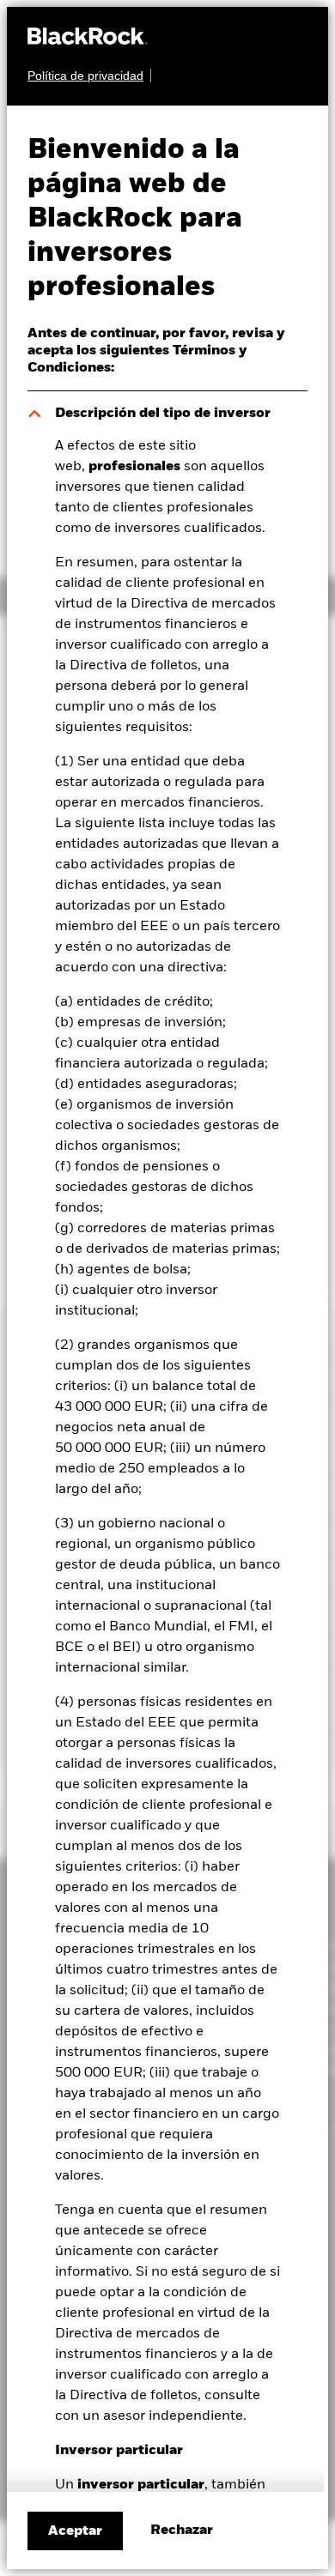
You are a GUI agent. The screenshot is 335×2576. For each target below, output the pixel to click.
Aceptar (75, 2531)
